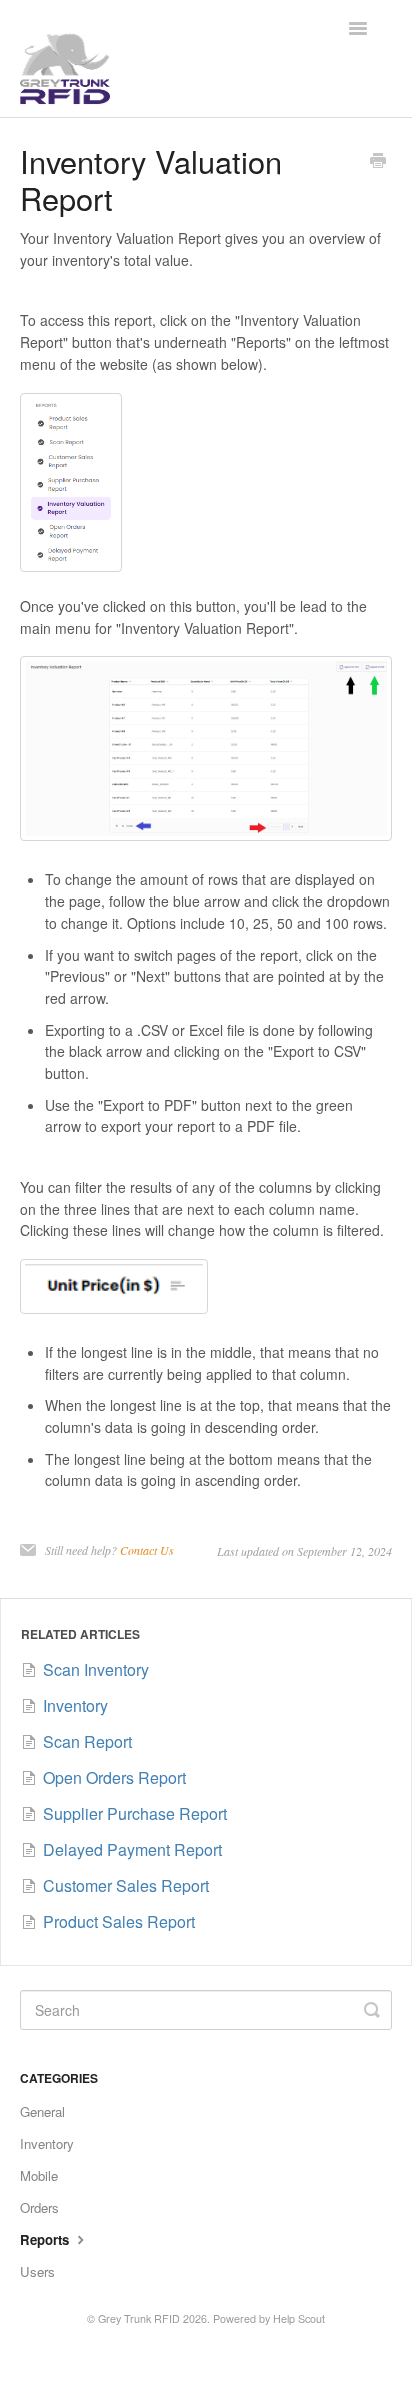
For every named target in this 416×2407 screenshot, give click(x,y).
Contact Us (147, 1550)
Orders (39, 2207)
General (42, 2111)
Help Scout (299, 2318)
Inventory (47, 2143)
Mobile (39, 2175)
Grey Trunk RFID (139, 2318)
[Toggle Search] (372, 2010)
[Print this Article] (378, 162)
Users (37, 2271)
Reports (46, 2239)
